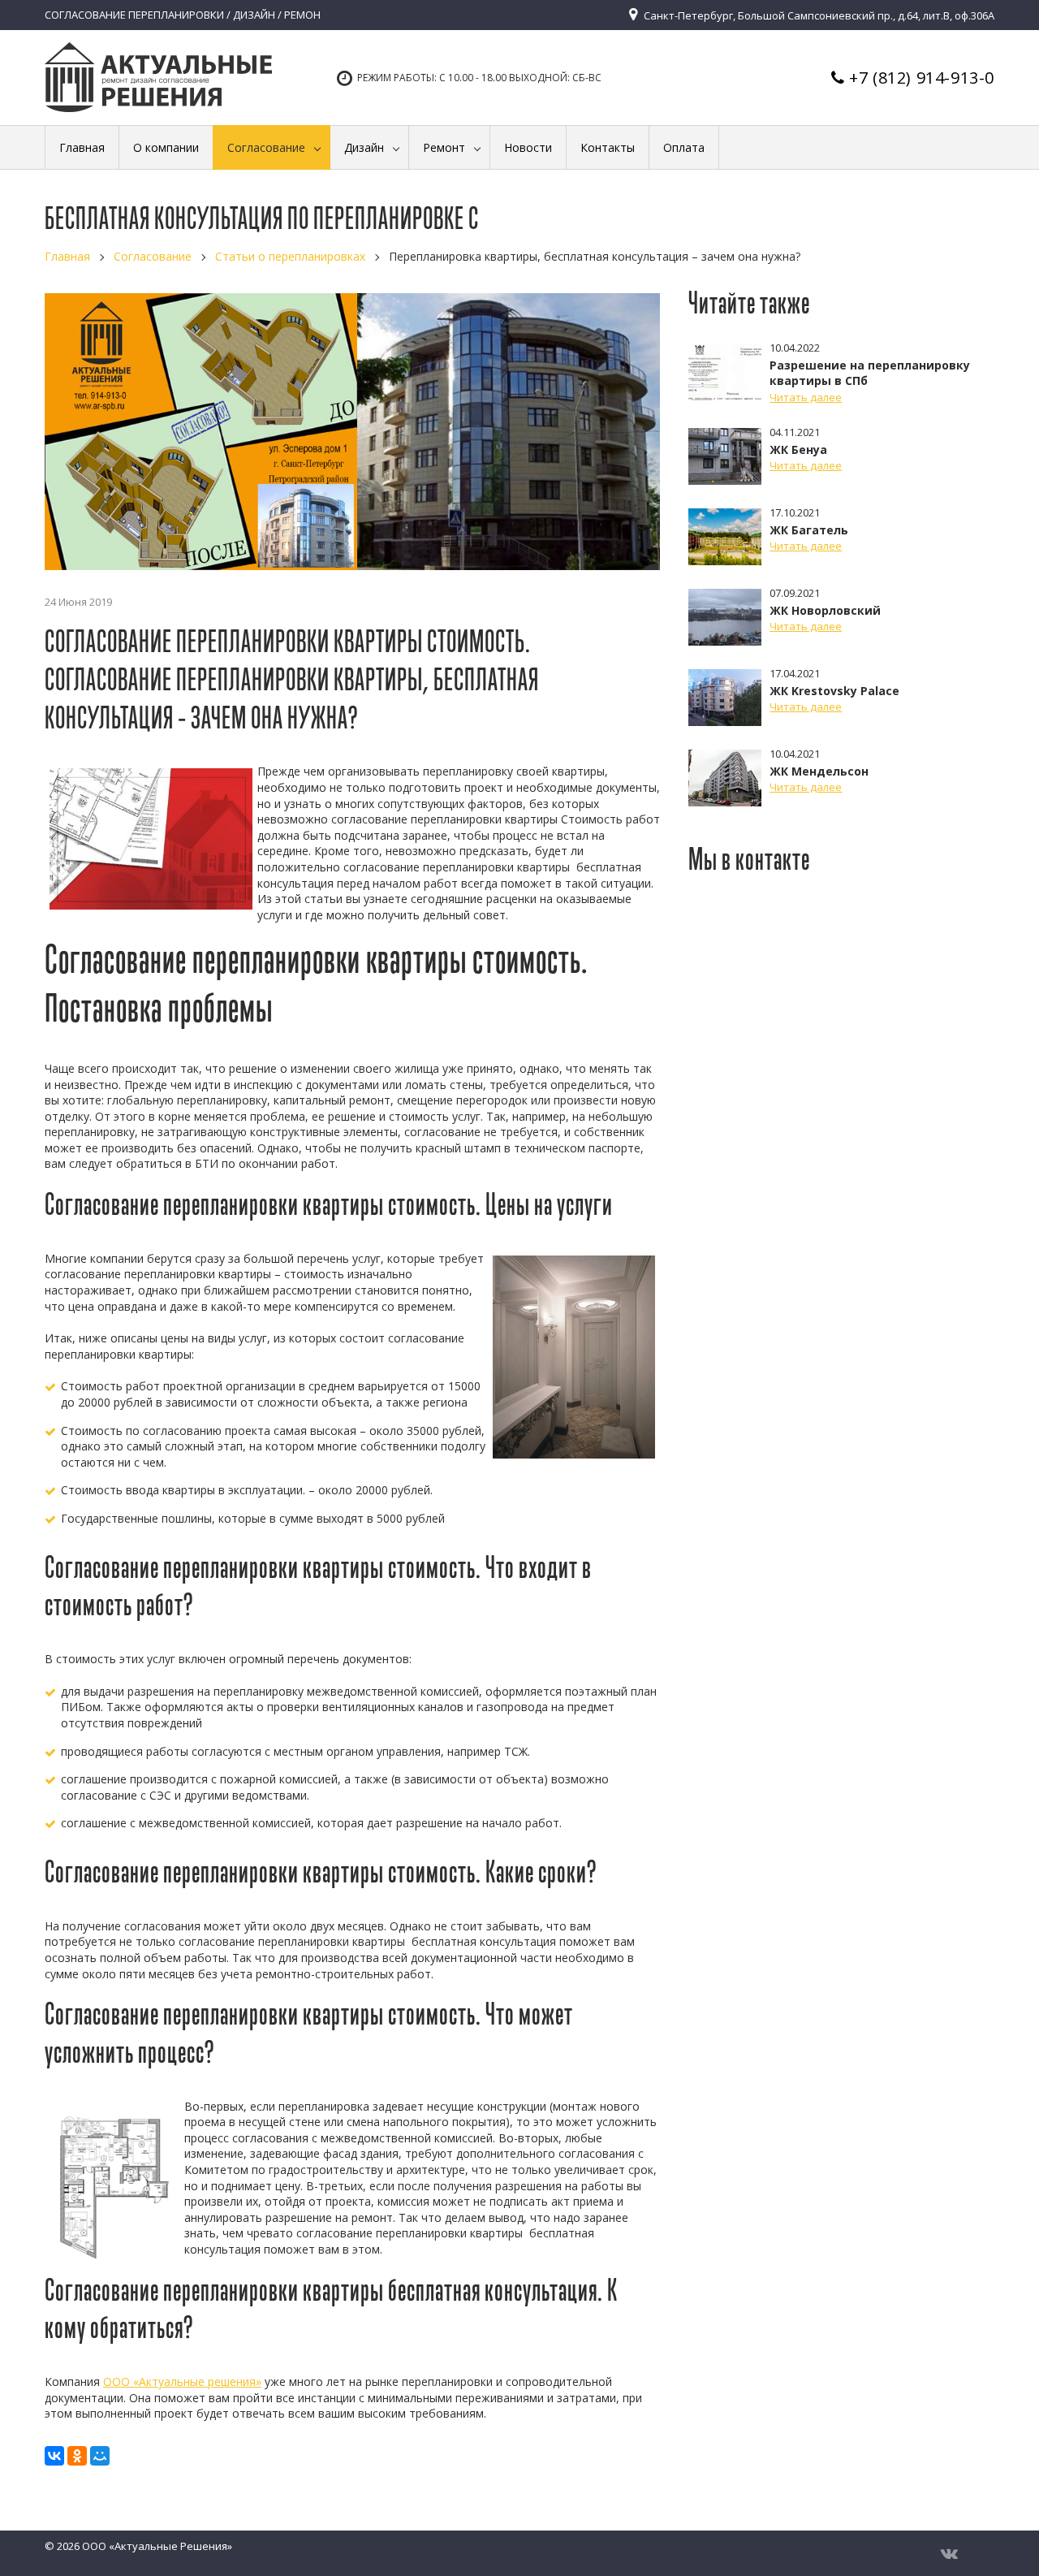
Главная (67, 256)
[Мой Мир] (100, 2456)
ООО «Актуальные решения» (182, 2382)
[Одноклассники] (77, 2456)
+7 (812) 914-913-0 (922, 78)
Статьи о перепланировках (290, 256)
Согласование (153, 256)
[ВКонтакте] (54, 2456)
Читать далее (806, 397)
